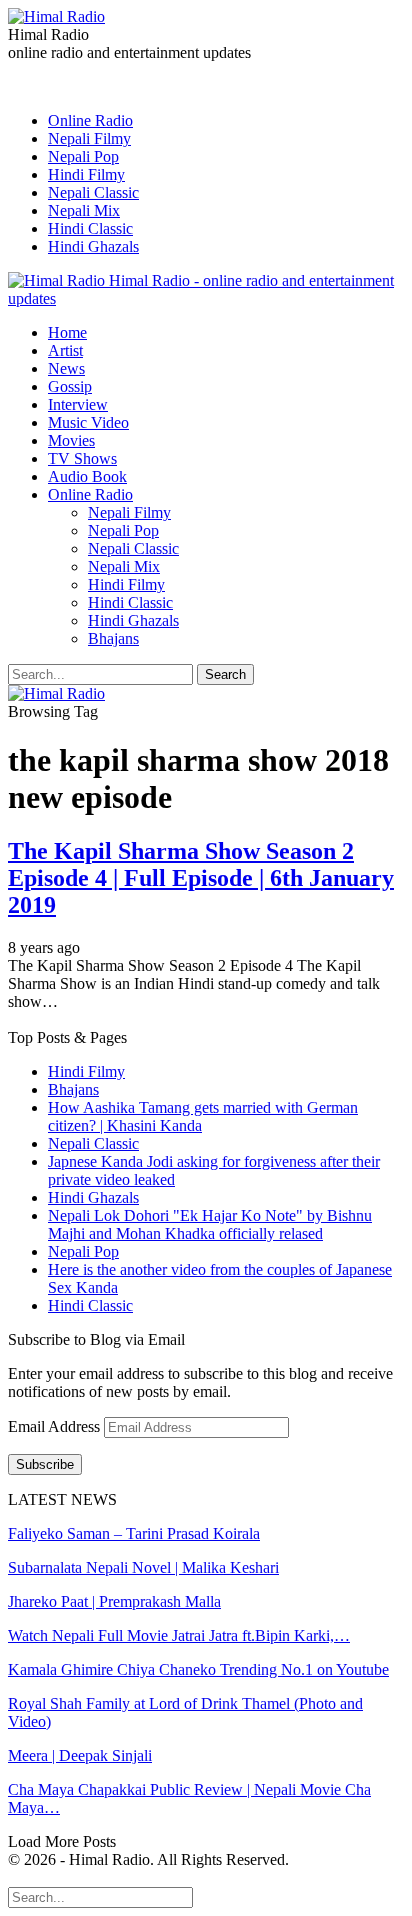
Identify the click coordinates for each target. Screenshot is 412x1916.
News (66, 368)
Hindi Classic (90, 228)
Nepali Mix (84, 210)
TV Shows (82, 458)
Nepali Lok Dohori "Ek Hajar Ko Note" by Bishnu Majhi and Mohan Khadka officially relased (210, 1224)
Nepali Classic (93, 192)
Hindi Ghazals (93, 246)
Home (67, 332)
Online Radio (90, 120)
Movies (71, 440)
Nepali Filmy (89, 138)
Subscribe (45, 1464)
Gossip (70, 386)
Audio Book (87, 476)
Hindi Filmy (86, 174)
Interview (78, 404)
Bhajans (113, 638)
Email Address (56, 1426)
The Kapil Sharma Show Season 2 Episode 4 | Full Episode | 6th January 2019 (201, 878)
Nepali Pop (83, 156)
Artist (65, 350)
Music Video (88, 422)
